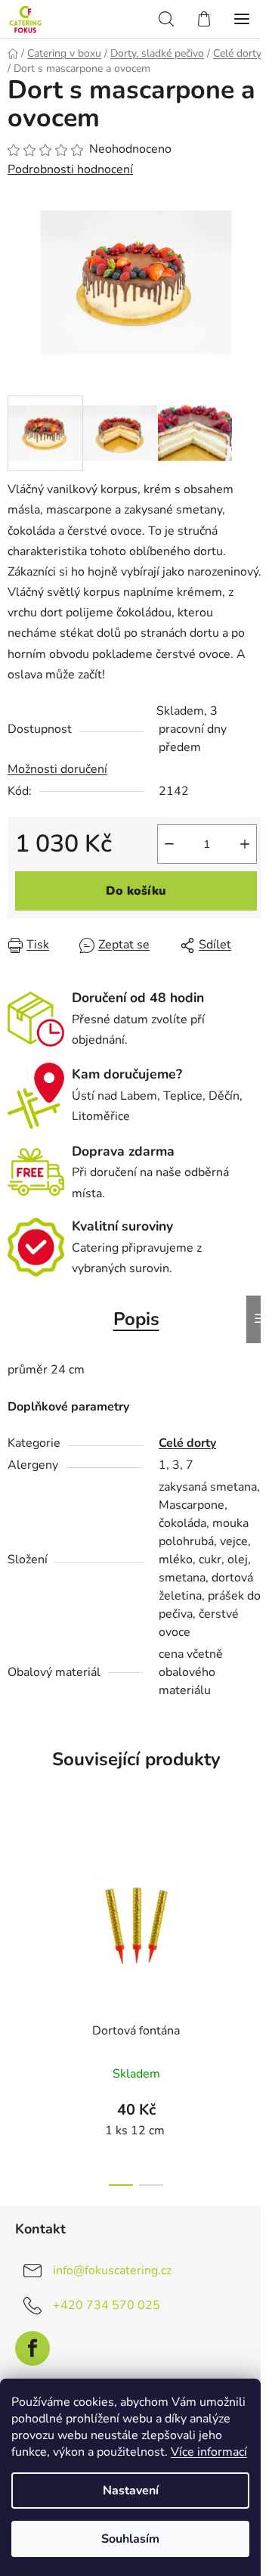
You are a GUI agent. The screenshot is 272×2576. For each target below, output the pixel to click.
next (256, 1904)
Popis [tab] (136, 1319)
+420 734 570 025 (107, 2305)
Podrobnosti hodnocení (70, 169)
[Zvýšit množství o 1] (245, 844)
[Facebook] (32, 2348)
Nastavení (131, 2491)
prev (16, 1904)
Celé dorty (187, 1443)
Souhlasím (130, 2539)
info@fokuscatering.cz (112, 2270)
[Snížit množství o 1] (169, 844)
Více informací (209, 2452)
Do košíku (136, 891)
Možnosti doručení (57, 769)
